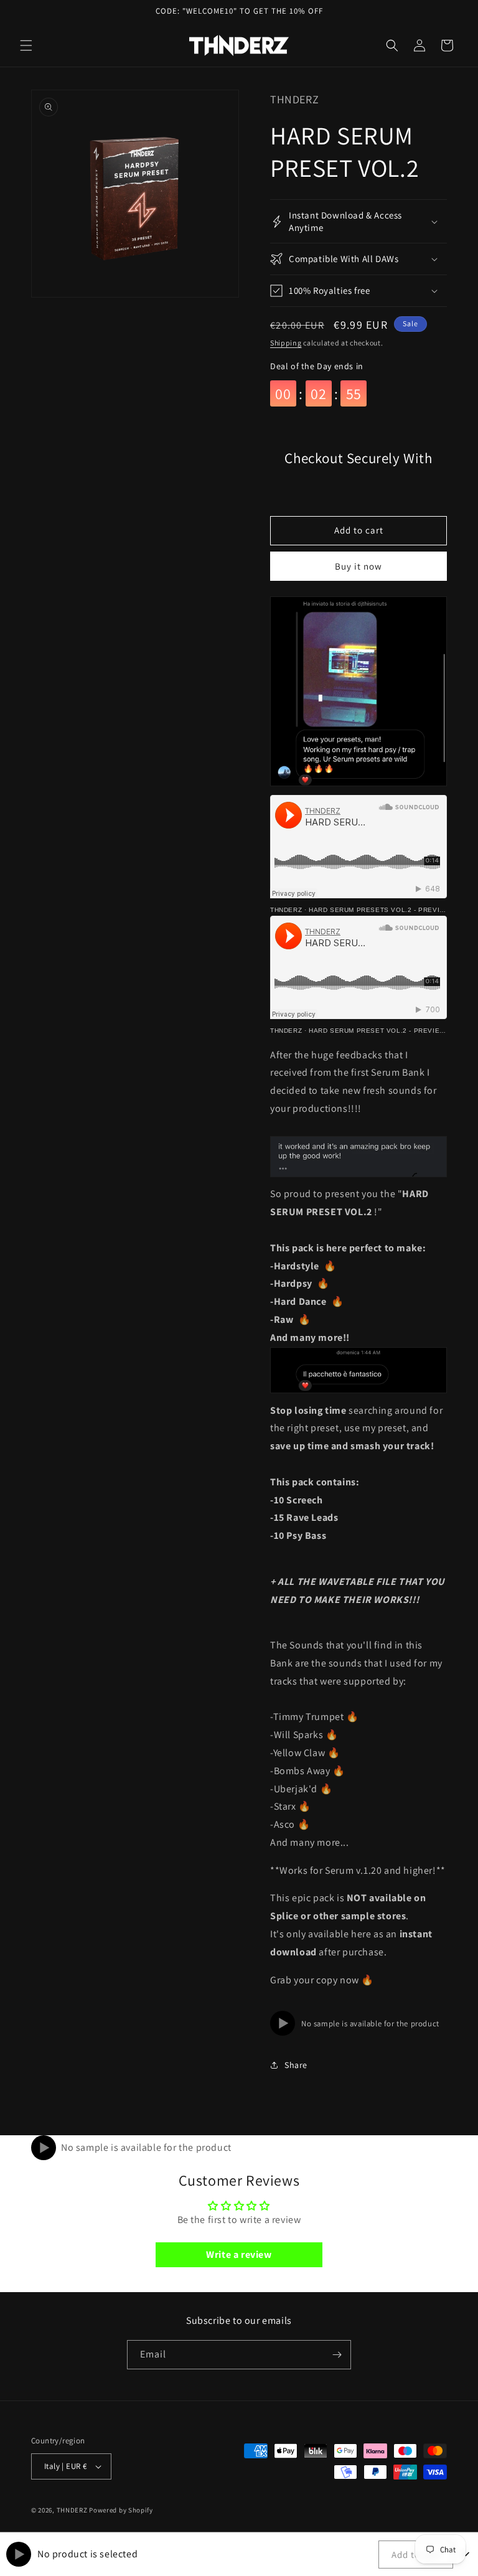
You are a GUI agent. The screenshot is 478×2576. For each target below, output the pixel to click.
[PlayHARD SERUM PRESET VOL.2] (44, 2148)
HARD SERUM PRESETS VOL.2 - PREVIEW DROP (390, 910)
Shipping (286, 343)
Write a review (239, 2254)
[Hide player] (466, 2554)
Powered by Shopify (121, 2510)
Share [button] (296, 2065)
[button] (26, 45)
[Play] (283, 2023)
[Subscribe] (337, 2355)
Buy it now (358, 566)
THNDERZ (286, 910)
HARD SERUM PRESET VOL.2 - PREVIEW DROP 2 (391, 1031)
